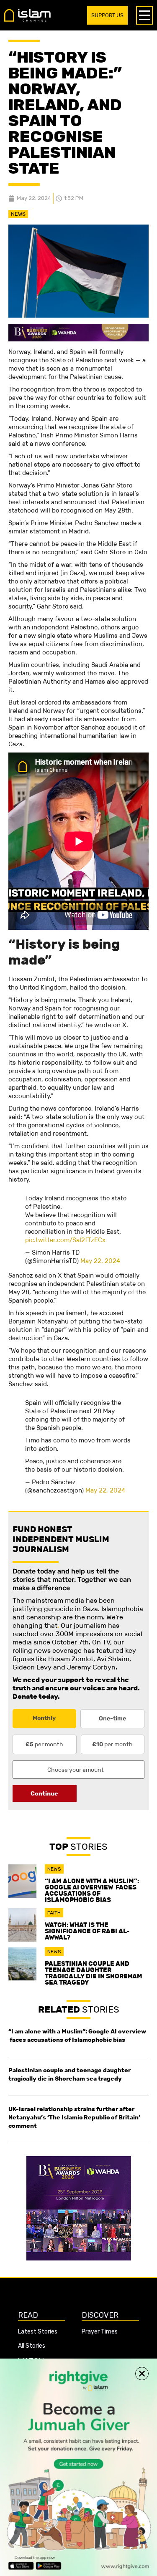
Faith (54, 1913)
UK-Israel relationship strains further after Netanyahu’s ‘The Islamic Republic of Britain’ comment (74, 2117)
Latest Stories (38, 2332)
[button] (142, 2374)
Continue (44, 1793)
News (18, 214)
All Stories (32, 2346)
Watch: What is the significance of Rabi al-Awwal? (87, 1931)
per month (44, 1744)
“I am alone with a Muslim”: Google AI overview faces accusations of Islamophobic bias (92, 1890)
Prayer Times (100, 2332)
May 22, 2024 (100, 1261)
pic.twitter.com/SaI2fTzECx (65, 1240)
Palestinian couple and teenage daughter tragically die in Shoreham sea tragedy (94, 1973)
